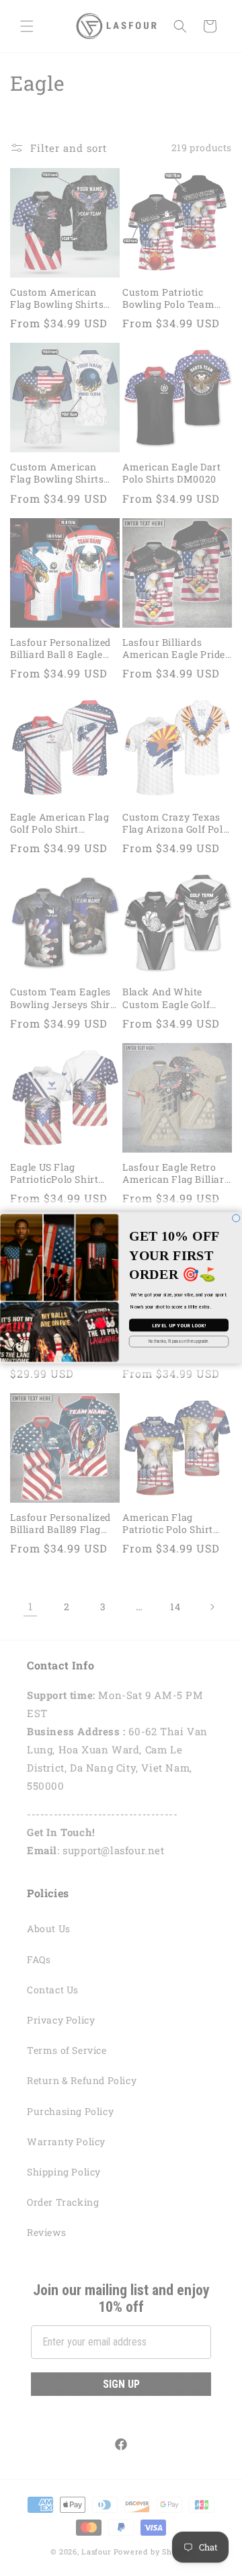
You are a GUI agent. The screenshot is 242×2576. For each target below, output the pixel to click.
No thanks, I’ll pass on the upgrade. (179, 1341)
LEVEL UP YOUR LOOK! (179, 1325)
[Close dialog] (236, 1218)
